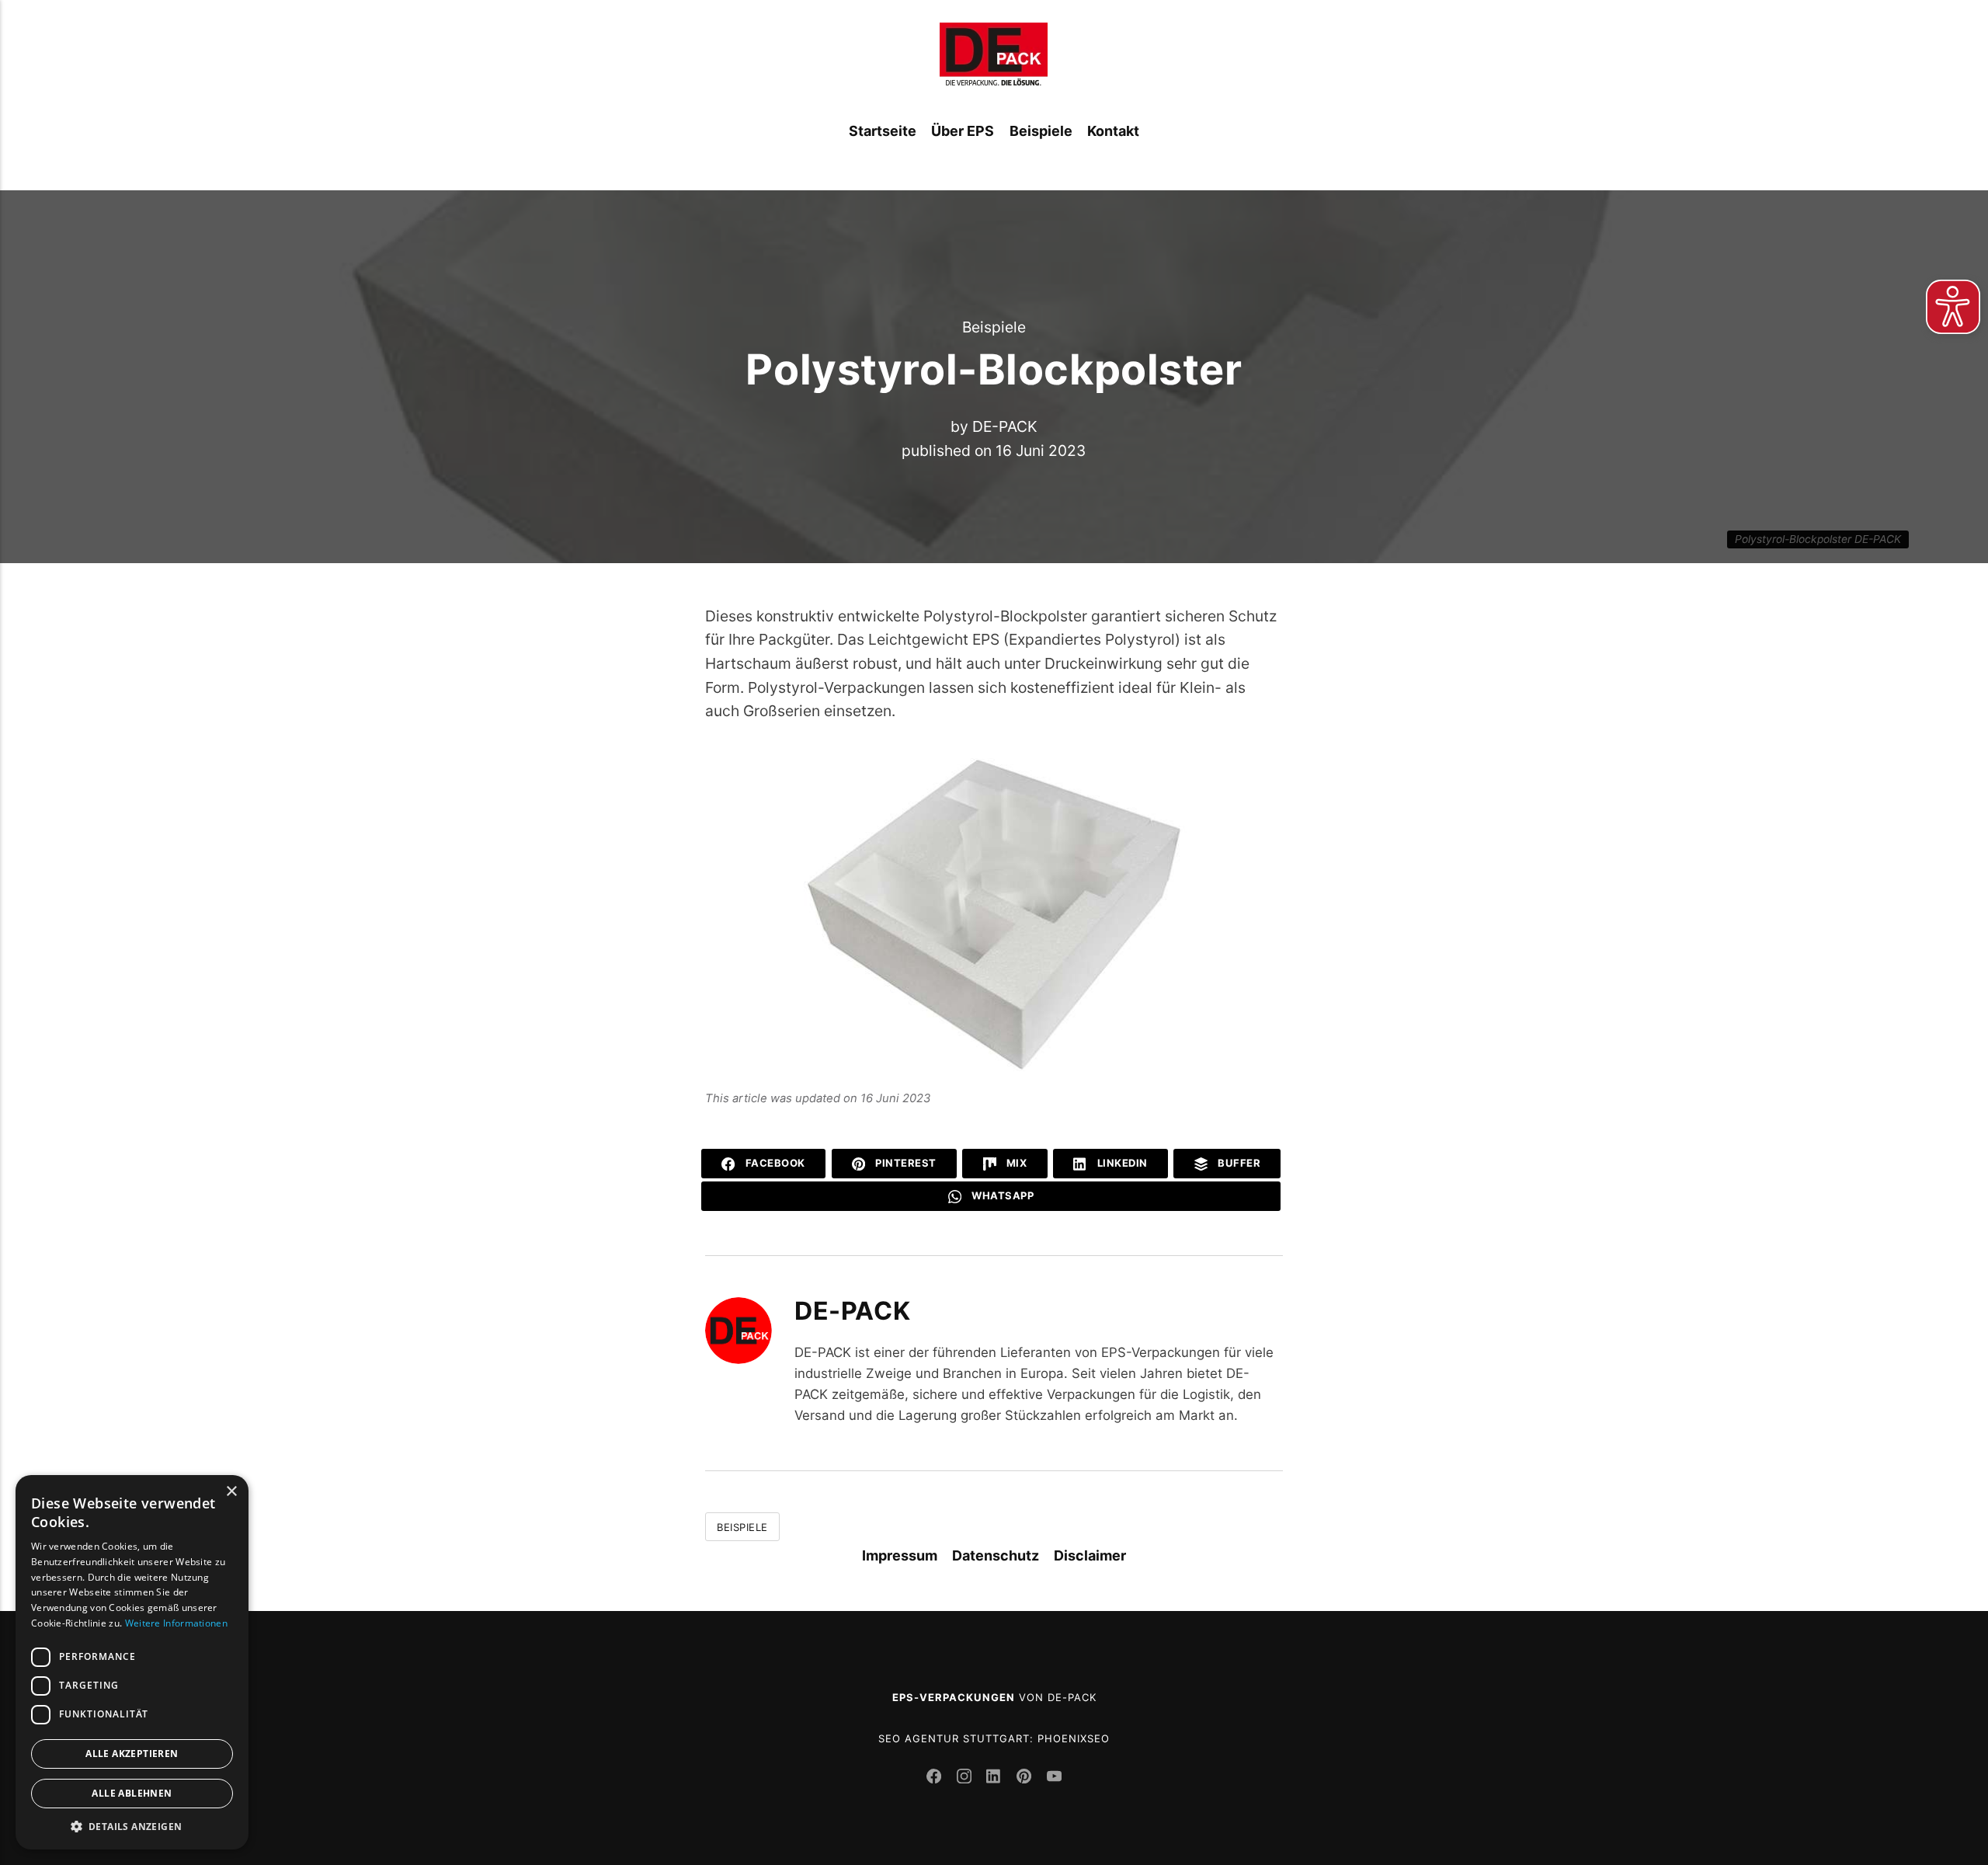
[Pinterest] (1026, 1778)
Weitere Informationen (176, 1623)
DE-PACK (1005, 426)
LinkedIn (1121, 1163)
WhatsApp (1002, 1195)
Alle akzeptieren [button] (132, 1754)
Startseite (883, 131)
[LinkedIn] (996, 1778)
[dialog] (132, 1662)
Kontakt (1113, 131)
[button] (132, 1826)
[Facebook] (936, 1778)
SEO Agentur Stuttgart (954, 1738)
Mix (1015, 1163)
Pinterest (905, 1163)
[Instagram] (966, 1778)
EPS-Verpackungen (954, 1697)
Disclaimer (1090, 1555)
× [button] (231, 1492)
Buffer (1238, 1163)
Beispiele (1041, 131)
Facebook (774, 1163)
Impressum (900, 1555)
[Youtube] (1054, 1778)
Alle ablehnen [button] (132, 1793)
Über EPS (963, 131)
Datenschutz (996, 1555)
